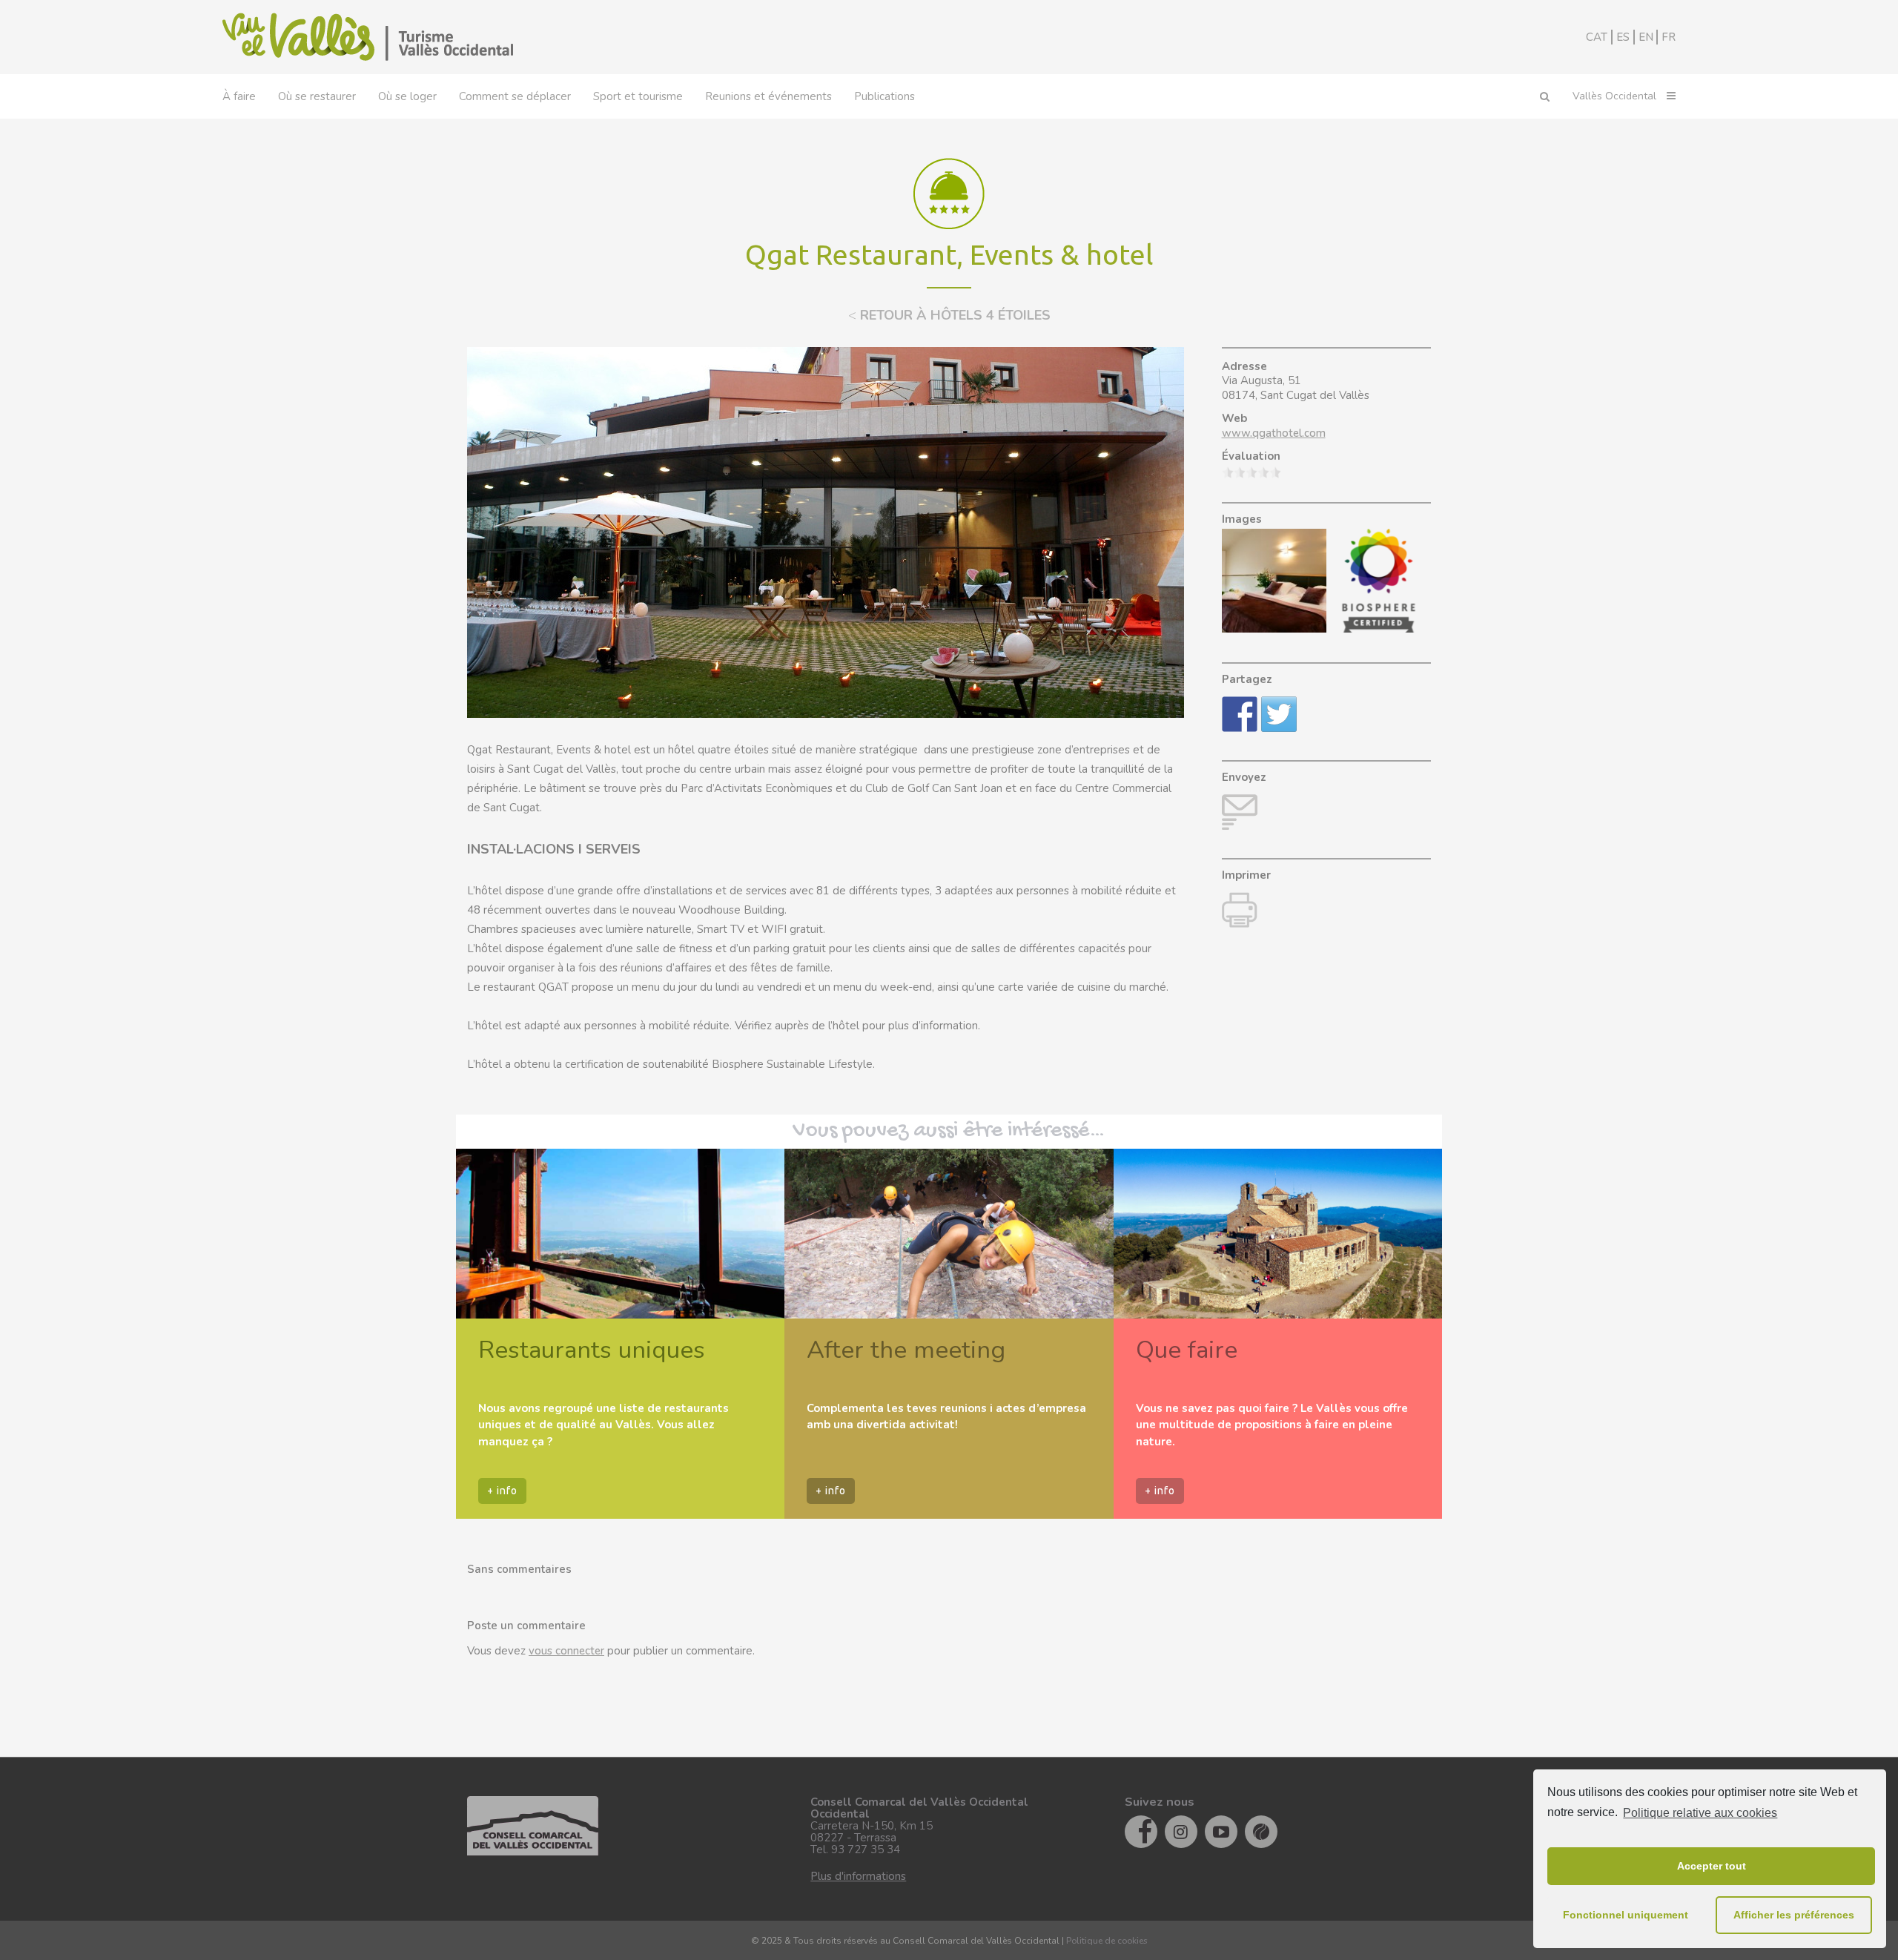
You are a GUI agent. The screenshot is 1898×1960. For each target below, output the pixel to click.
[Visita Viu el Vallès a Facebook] (1141, 1832)
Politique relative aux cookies (1700, 1813)
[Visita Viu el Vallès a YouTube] (1221, 1832)
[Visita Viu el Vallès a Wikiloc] (1261, 1832)
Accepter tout (1712, 1866)
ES (1623, 37)
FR (1669, 37)
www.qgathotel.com (1274, 433)
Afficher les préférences (1794, 1915)
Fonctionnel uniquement (1626, 1915)
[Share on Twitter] (1279, 714)
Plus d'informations (858, 1876)
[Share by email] (1240, 812)
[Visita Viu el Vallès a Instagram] (1181, 1832)
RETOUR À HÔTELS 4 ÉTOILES (949, 315)
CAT (1597, 37)
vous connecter (566, 1651)
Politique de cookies (1107, 1941)
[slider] (1251, 472)
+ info (502, 1491)
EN (1646, 37)
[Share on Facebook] (1240, 714)
